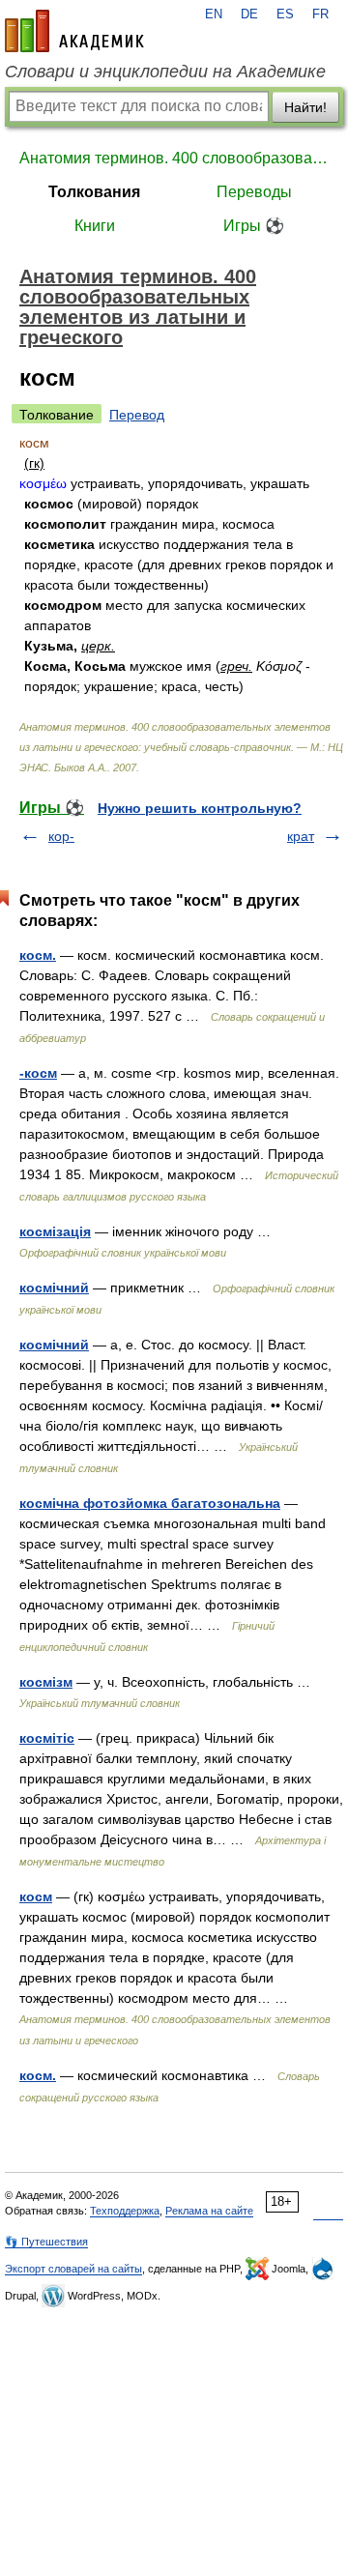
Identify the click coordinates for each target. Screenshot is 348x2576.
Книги (95, 226)
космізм (46, 1682)
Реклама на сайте (209, 2211)
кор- (61, 836)
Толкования (94, 192)
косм (36, 1896)
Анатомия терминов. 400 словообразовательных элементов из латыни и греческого (174, 158)
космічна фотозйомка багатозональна (150, 1503)
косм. (38, 955)
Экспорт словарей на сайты (73, 2269)
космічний (54, 1288)
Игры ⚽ (254, 226)
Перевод (137, 415)
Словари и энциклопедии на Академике (165, 72)
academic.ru (74, 31)
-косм (38, 1073)
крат (301, 836)
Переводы (254, 192)
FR (320, 14)
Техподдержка (125, 2211)
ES (285, 14)
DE (249, 14)
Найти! (305, 107)
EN (214, 14)
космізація (55, 1231)
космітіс (47, 1738)
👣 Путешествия (46, 2242)
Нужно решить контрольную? (200, 808)
